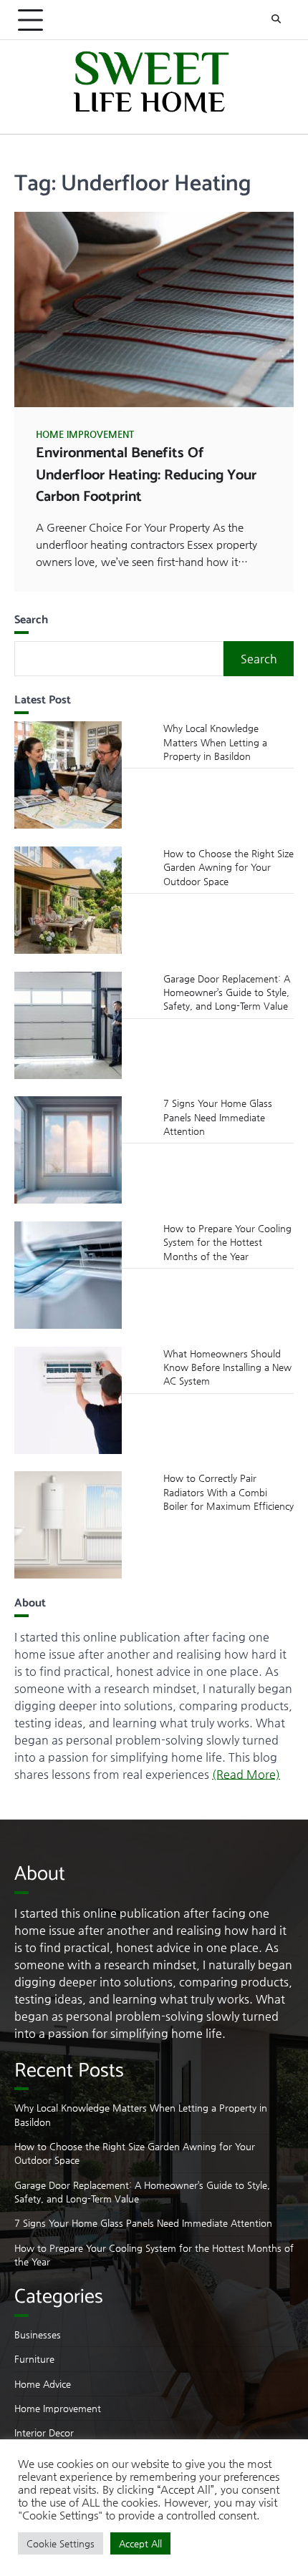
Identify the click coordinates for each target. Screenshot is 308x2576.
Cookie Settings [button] (61, 2543)
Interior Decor (44, 2433)
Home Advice (43, 2384)
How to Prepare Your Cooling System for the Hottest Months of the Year (227, 1242)
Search (259, 659)
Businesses (38, 2334)
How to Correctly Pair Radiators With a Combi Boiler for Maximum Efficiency (228, 1492)
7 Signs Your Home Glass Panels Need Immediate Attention (218, 1117)
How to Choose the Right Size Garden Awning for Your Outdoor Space (228, 867)
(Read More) (246, 1774)
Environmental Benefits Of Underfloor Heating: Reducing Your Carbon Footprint (146, 475)
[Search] (276, 20)
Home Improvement (85, 434)
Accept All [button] (140, 2543)
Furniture (34, 2359)
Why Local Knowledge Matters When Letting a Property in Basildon (215, 742)
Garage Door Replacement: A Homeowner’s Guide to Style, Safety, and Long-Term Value (227, 992)
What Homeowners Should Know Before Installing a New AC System (227, 1367)
